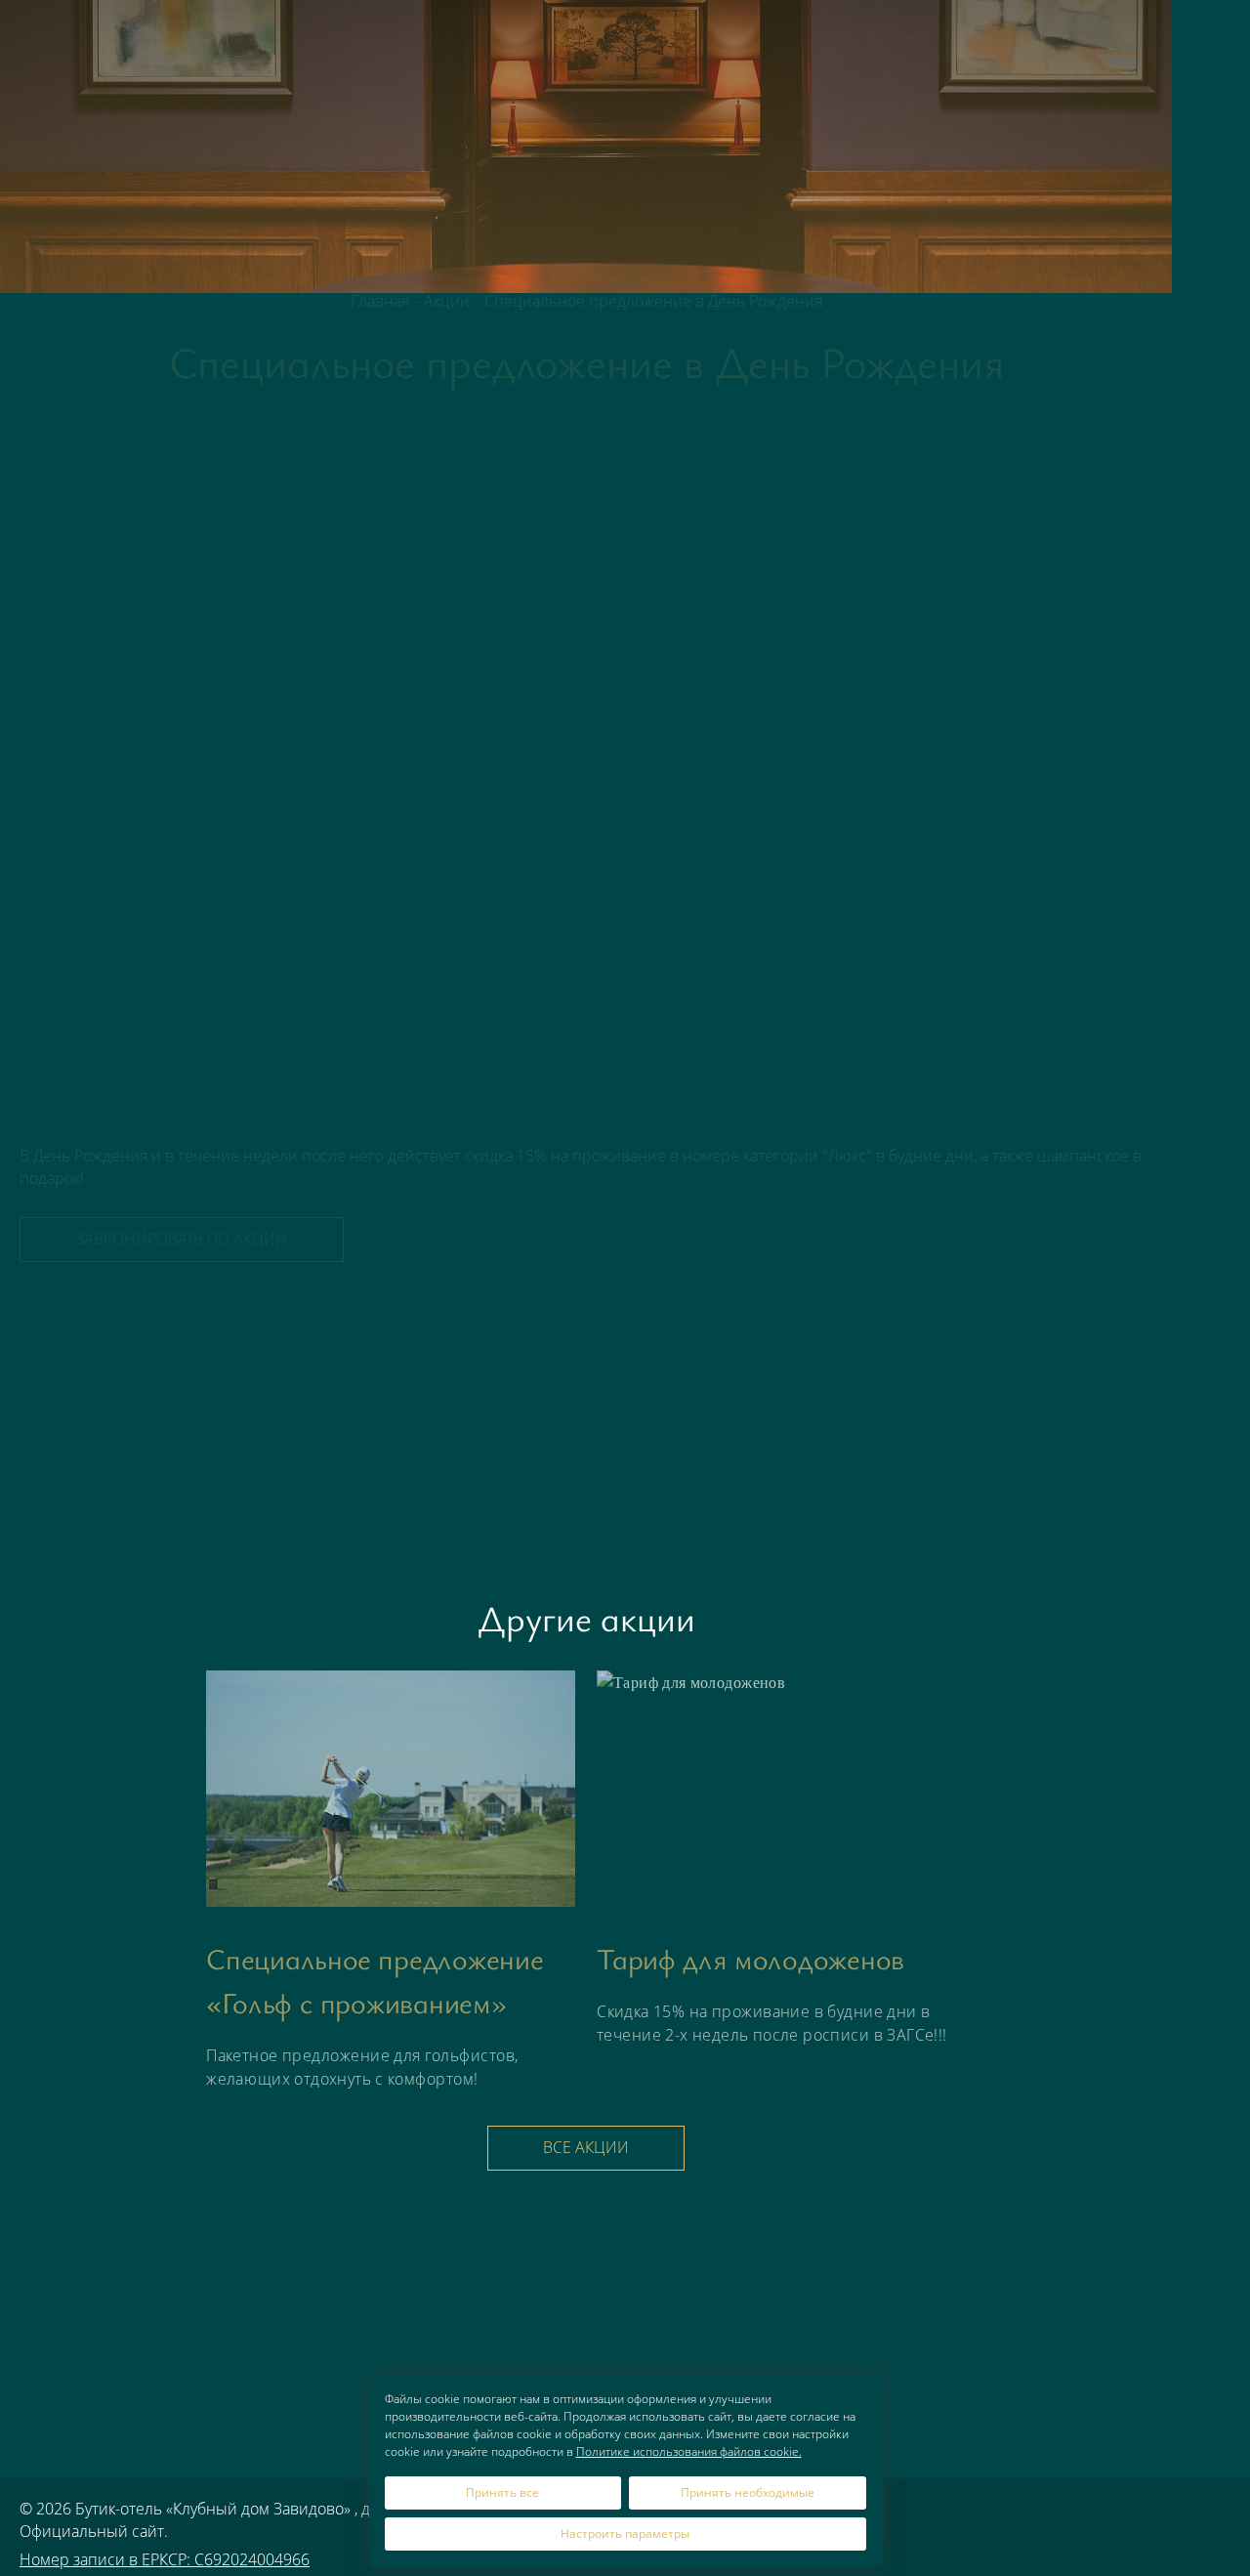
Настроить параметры (625, 2534)
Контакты (1110, 43)
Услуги (853, 43)
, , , (1211, 2301)
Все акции (586, 2147)
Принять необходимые (748, 2492)
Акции (781, 43)
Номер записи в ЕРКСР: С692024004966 (165, 2559)
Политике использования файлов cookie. (689, 2451)
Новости (937, 43)
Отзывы (1023, 43)
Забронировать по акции (181, 1239)
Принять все (502, 2492)
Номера (704, 43)
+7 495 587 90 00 (1211, 202)
